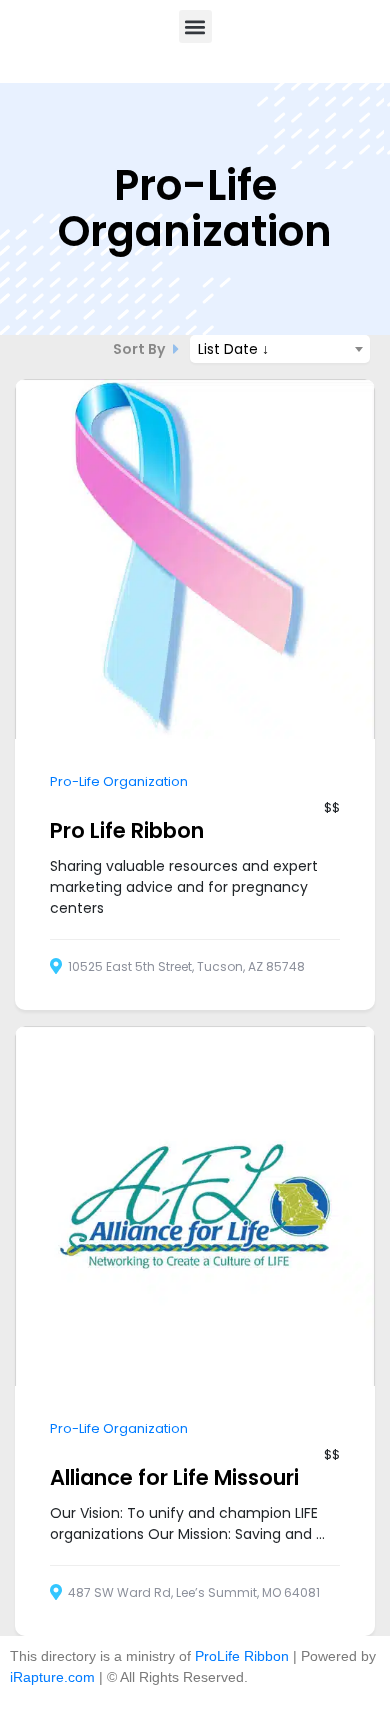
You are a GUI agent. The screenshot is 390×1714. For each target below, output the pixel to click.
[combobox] (280, 349)
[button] (195, 26)
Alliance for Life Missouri (174, 1477)
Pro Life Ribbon (127, 830)
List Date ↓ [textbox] (233, 349)
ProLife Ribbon (242, 1656)
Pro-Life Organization (119, 781)
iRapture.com (52, 1677)
